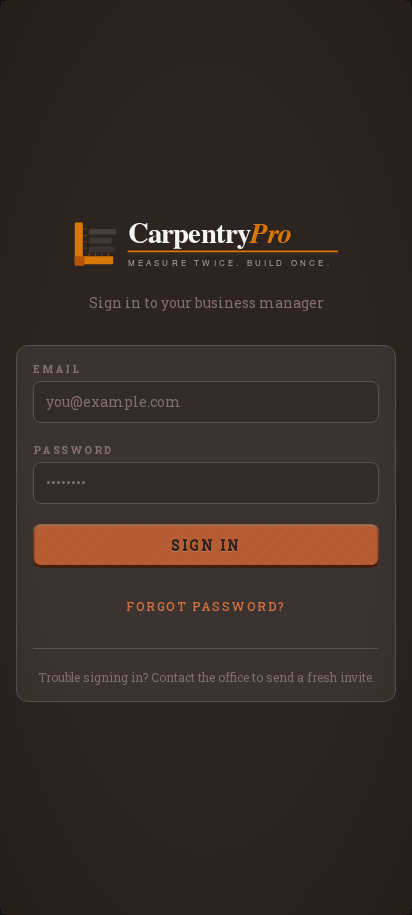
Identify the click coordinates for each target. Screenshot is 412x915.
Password (72, 450)
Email (57, 369)
